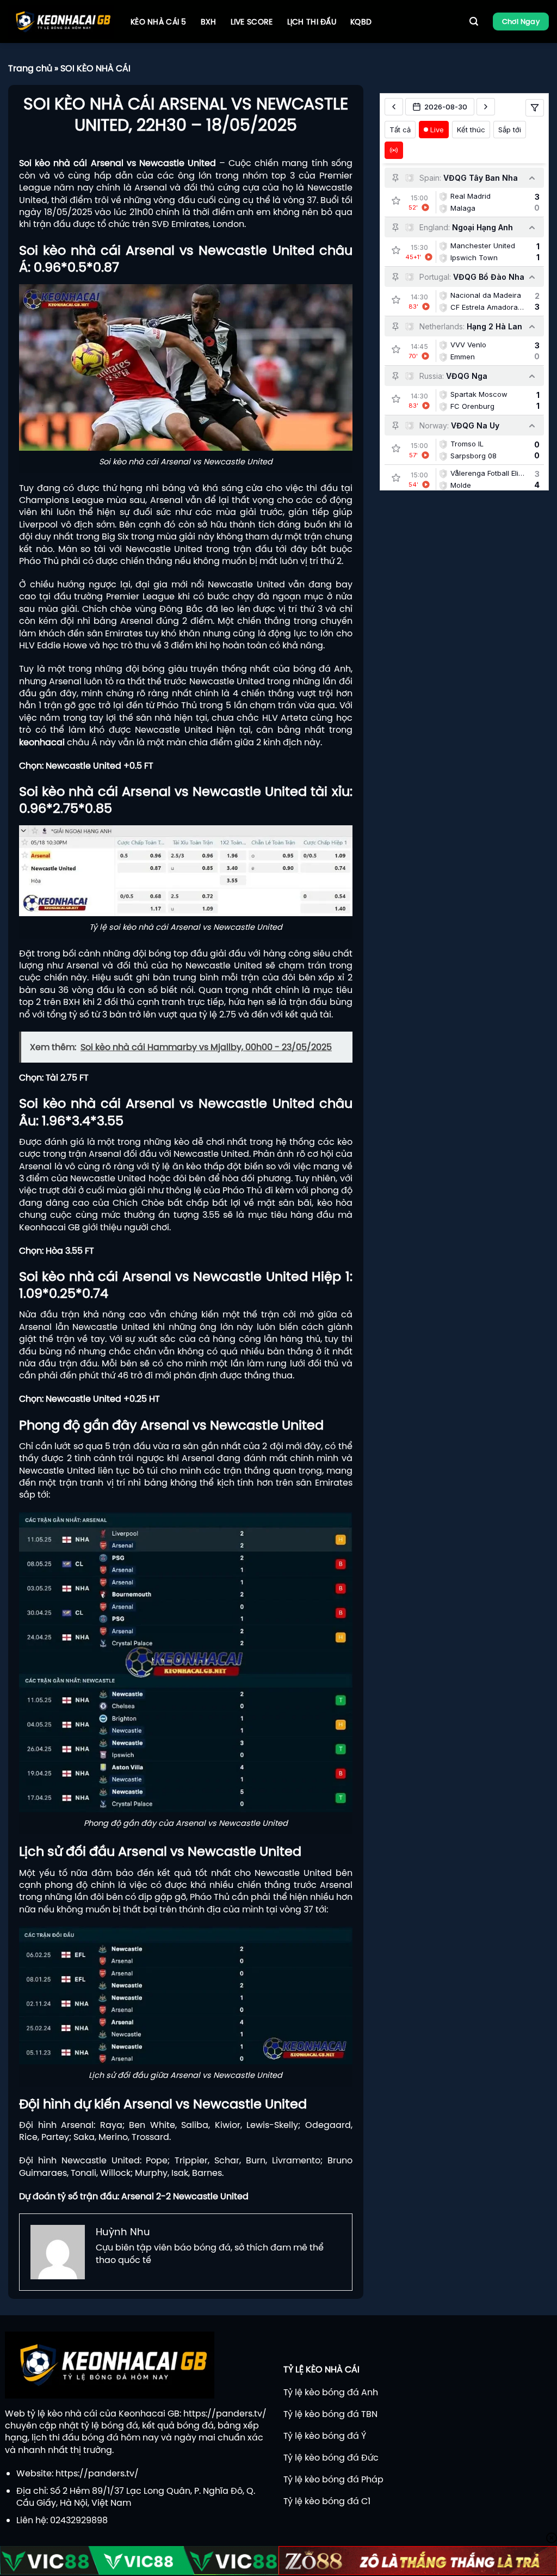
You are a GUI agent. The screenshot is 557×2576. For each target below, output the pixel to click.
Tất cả (400, 130)
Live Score (252, 22)
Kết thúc (471, 130)
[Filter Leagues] (535, 108)
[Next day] (486, 107)
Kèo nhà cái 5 (159, 22)
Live (437, 130)
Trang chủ (30, 68)
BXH (209, 22)
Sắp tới (510, 130)
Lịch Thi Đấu (312, 22)
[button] (474, 22)
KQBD (361, 22)
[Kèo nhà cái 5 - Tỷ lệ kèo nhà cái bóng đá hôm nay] (61, 22)
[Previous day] (394, 107)
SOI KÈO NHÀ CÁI (95, 68)
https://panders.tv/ (225, 2413)
